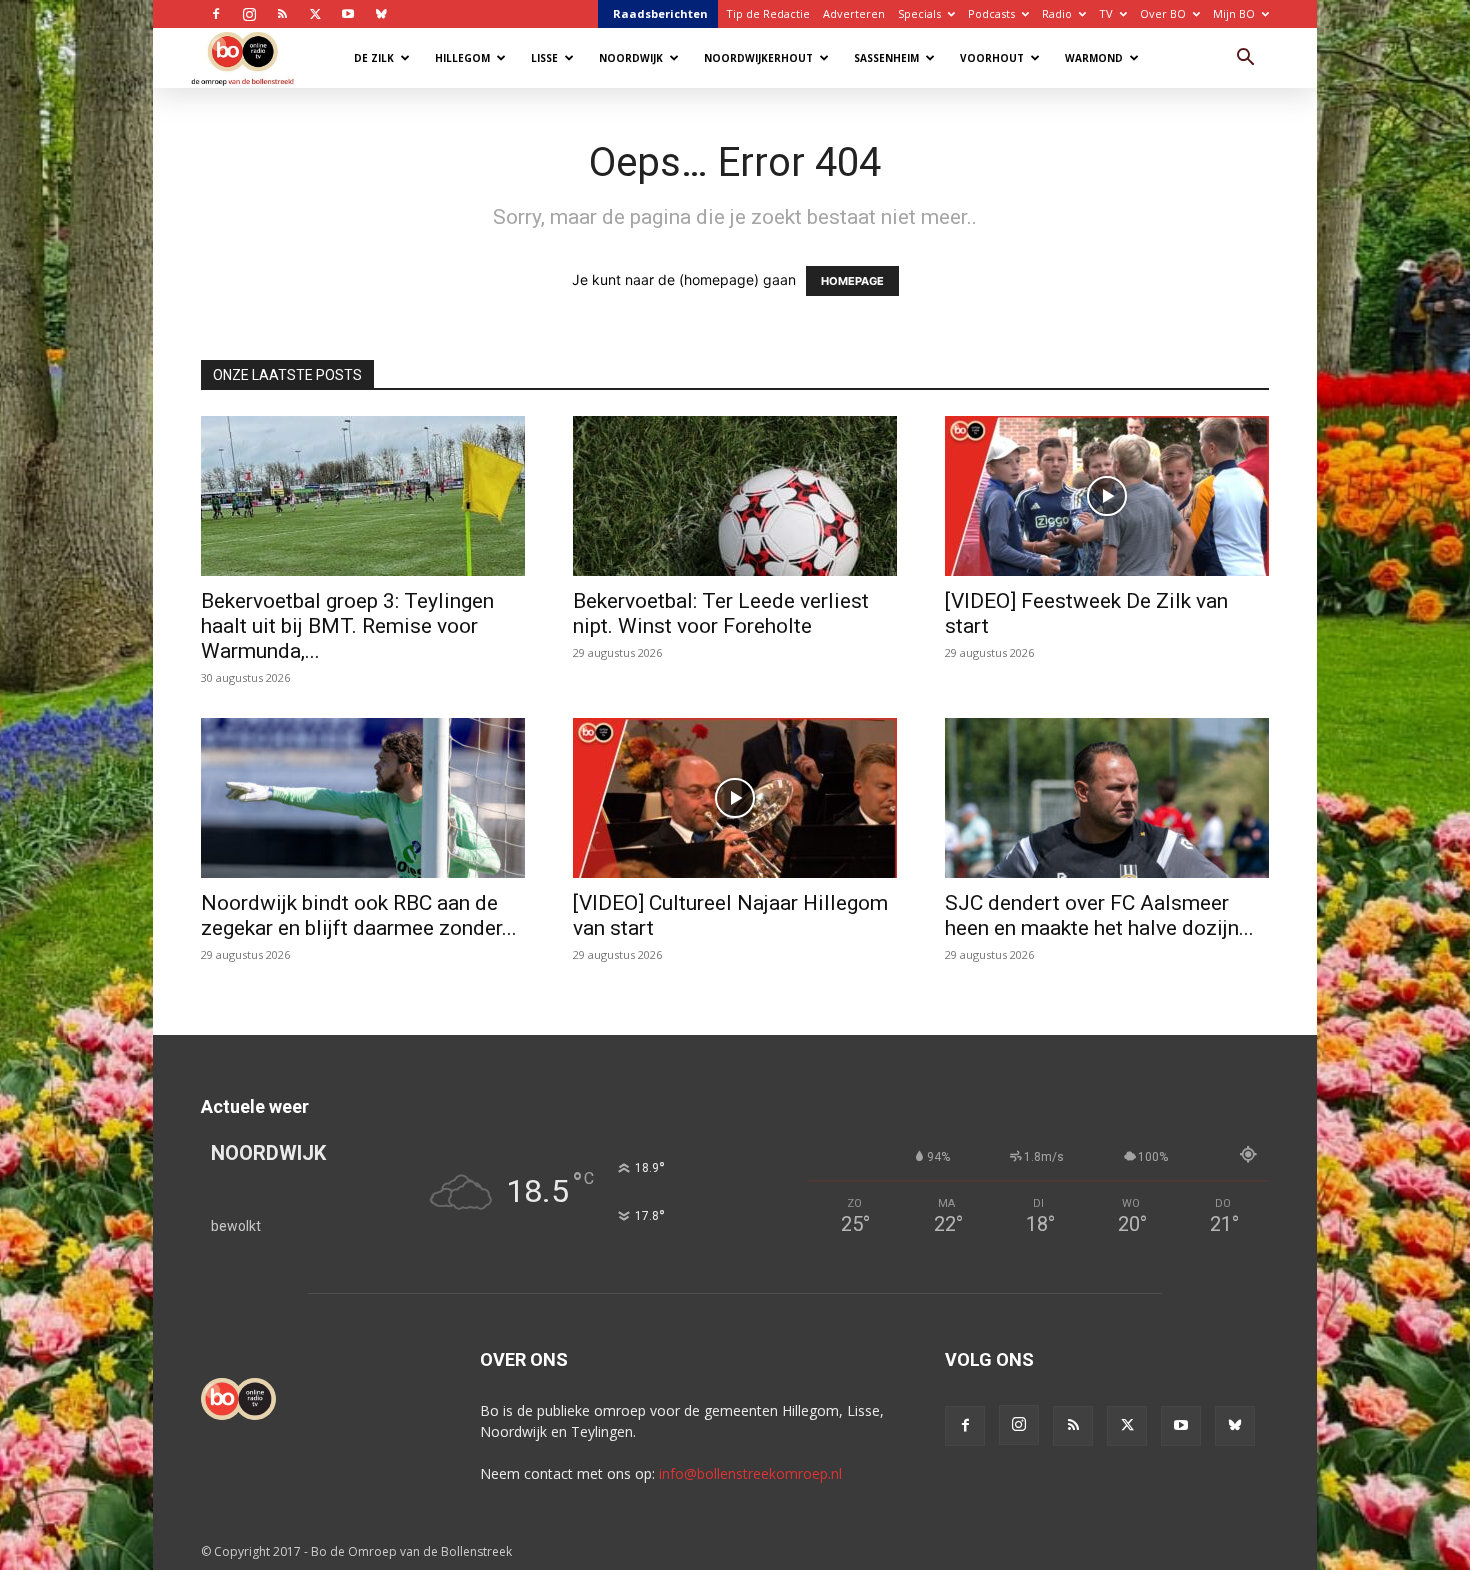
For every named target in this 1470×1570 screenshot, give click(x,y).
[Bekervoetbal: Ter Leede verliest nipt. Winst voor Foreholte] (735, 496)
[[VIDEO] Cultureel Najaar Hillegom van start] (735, 798)
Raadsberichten (660, 13)
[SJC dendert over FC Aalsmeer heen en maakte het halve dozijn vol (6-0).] (1107, 798)
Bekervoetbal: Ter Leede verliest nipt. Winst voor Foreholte (721, 613)
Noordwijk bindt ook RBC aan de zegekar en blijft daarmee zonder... (359, 915)
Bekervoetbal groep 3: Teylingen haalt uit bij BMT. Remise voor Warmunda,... (347, 626)
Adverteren (854, 13)
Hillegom (462, 58)
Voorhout (992, 58)
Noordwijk (631, 58)
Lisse (544, 58)
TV (1106, 13)
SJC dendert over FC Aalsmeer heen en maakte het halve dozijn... (1099, 915)
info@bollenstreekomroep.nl (750, 1473)
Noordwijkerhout (758, 58)
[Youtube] (348, 14)
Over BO (1163, 13)
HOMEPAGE (852, 281)
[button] (1245, 59)
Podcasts (991, 13)
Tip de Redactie (768, 13)
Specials (919, 13)
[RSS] (282, 14)
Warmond (1094, 58)
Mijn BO (1234, 13)
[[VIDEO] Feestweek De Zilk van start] (1107, 496)
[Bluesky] (381, 14)
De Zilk (374, 58)
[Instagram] (249, 14)
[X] (315, 14)
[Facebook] (216, 14)
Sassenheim (886, 58)
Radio (1057, 13)
